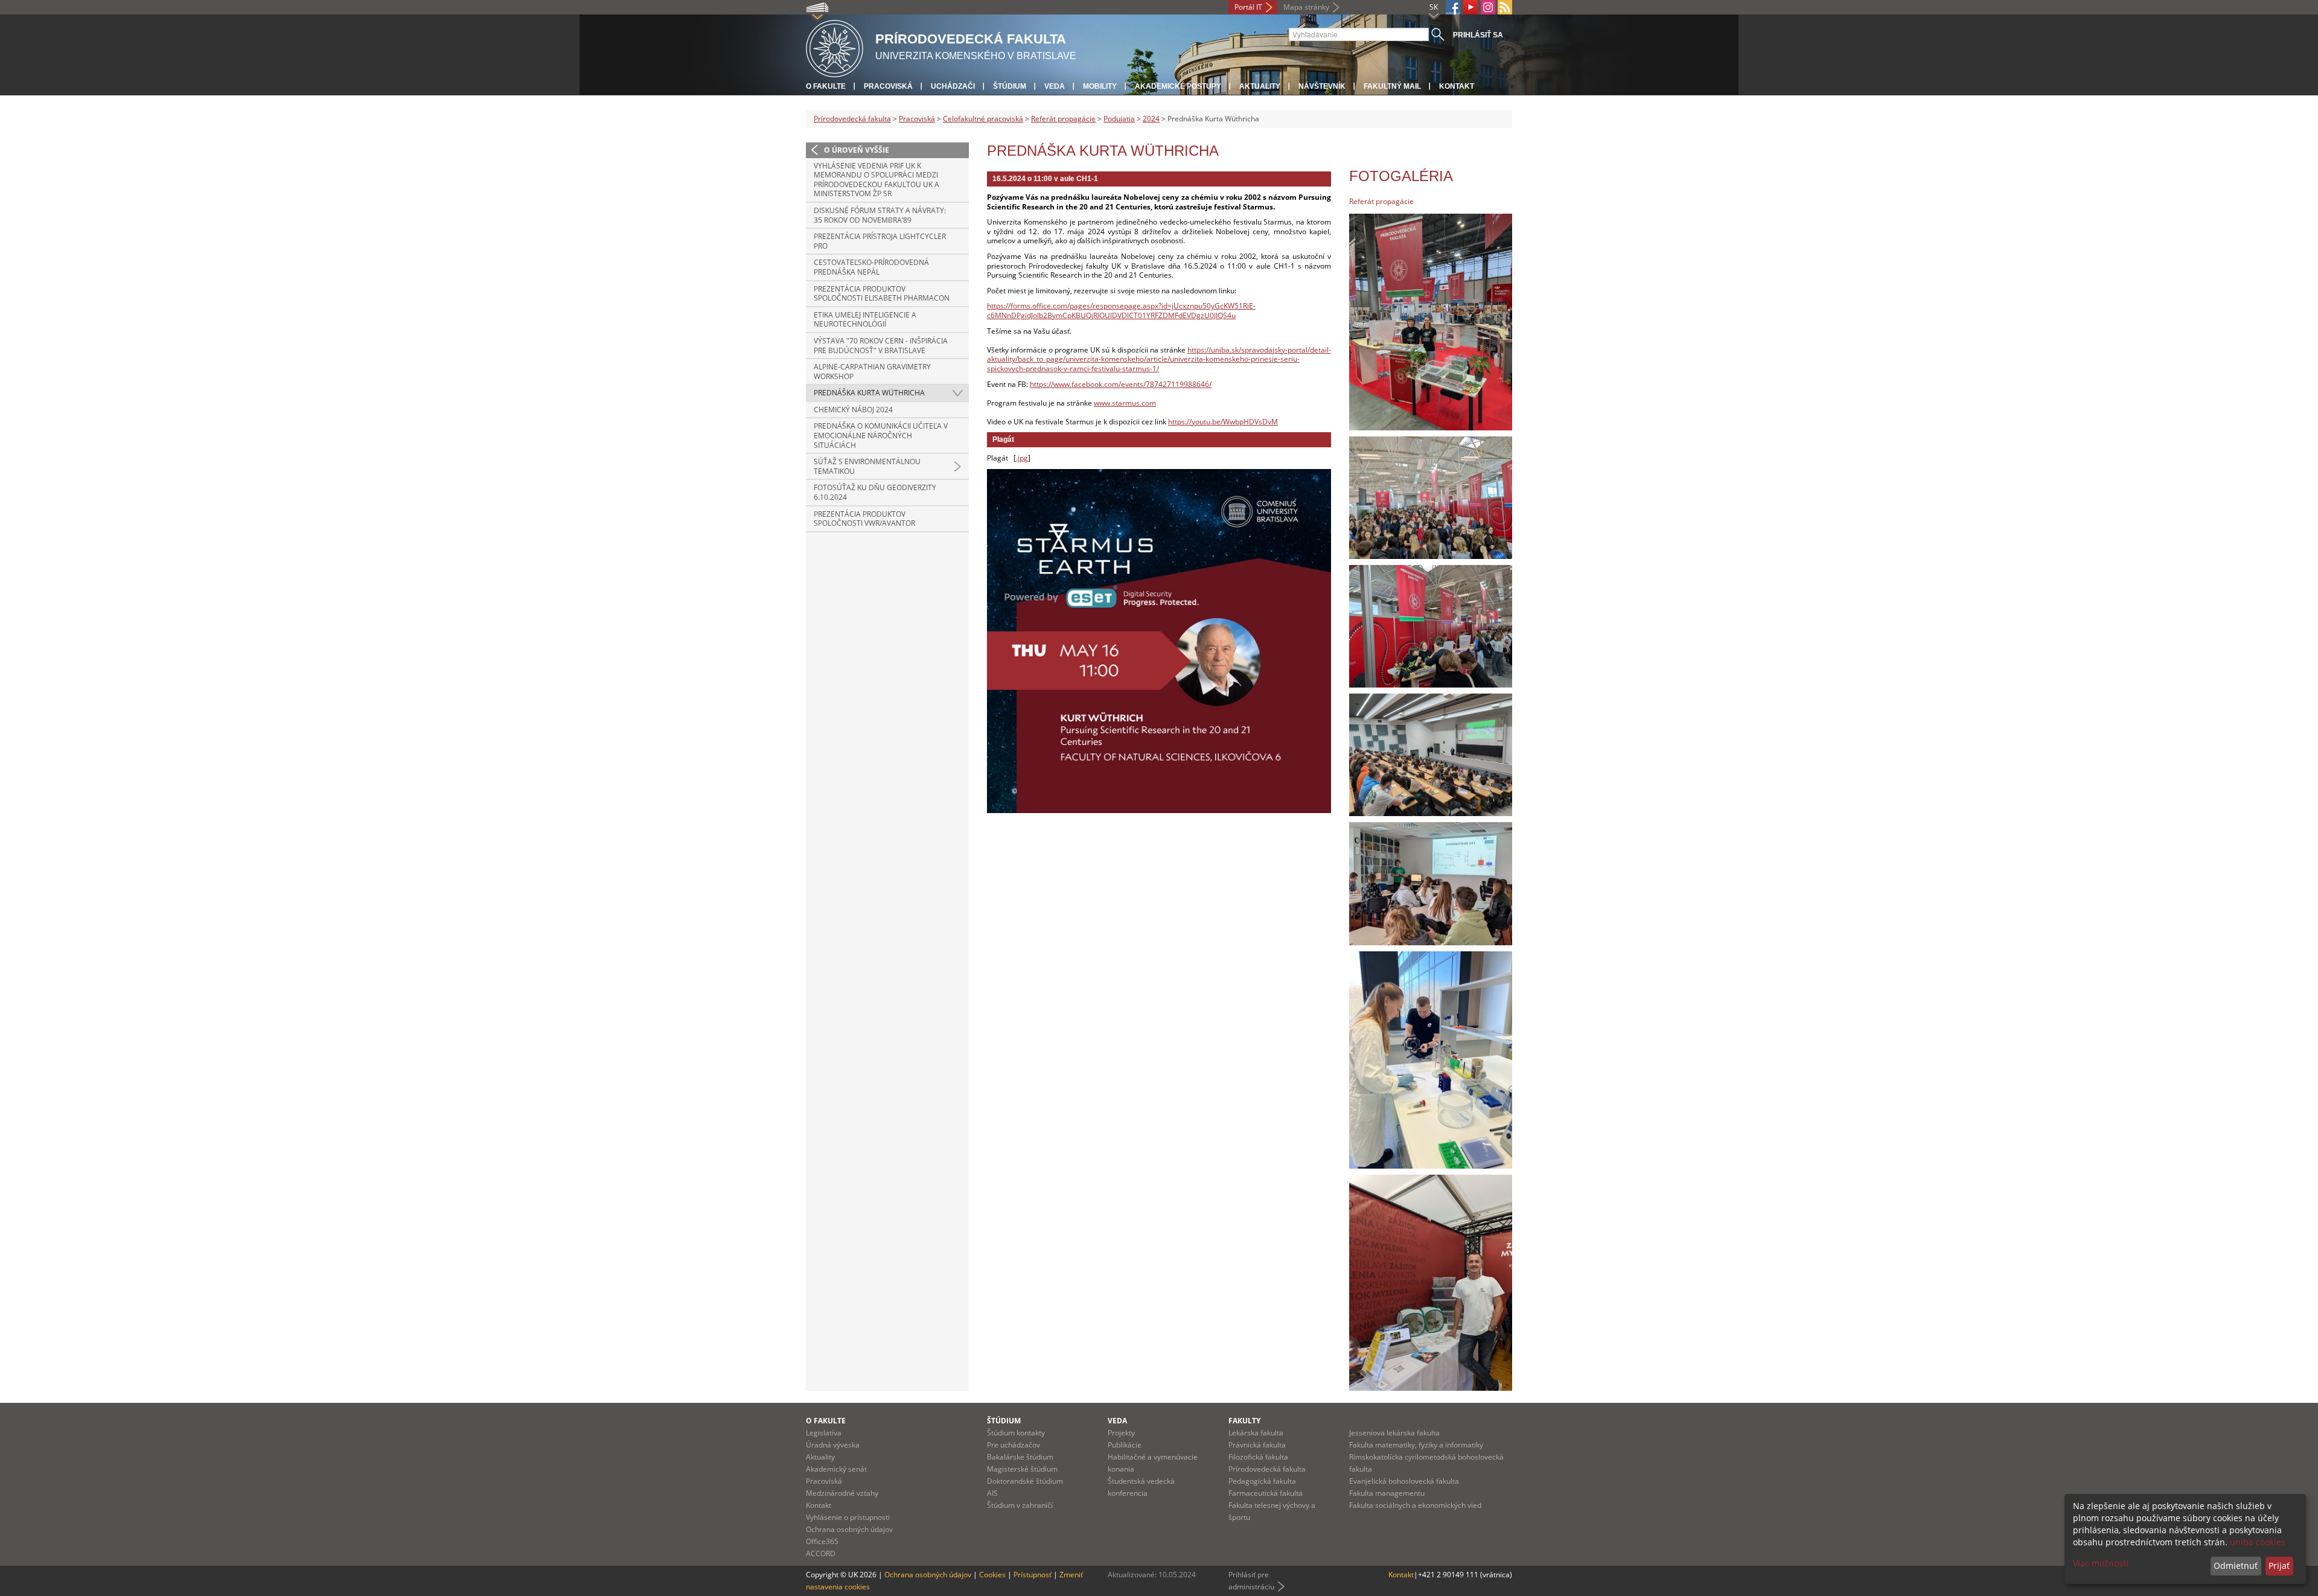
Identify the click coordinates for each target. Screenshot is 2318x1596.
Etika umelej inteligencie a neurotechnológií (865, 320)
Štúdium (1010, 86)
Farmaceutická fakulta (1266, 1493)
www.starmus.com (1125, 403)
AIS (992, 1493)
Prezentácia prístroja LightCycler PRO (880, 241)
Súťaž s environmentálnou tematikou (867, 466)
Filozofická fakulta (1258, 1457)
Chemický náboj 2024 (853, 410)
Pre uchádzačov (1014, 1445)
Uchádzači (953, 86)
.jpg (1022, 458)
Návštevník (1322, 86)
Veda (1055, 86)
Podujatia (1119, 119)
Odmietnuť (2236, 1566)
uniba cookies (2258, 1542)
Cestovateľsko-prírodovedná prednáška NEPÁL (871, 267)
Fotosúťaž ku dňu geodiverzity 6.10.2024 (875, 492)
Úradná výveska (833, 1445)
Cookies (992, 1575)
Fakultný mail (1392, 86)
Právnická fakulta (1257, 1445)
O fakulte (826, 86)
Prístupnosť (1033, 1575)
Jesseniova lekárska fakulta (1394, 1433)
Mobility (1100, 86)
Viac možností (2101, 1563)
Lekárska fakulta (1256, 1433)
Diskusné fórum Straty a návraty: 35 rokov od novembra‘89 (880, 215)
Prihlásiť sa (1478, 35)
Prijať (2279, 1566)
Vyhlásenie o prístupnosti (848, 1517)
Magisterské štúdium (1022, 1469)
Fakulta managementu (1387, 1493)
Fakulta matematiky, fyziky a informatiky (1416, 1445)
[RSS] (1505, 7)
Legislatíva (824, 1433)
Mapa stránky (1306, 7)
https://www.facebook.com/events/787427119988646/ (1121, 384)
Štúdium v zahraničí (1020, 1505)
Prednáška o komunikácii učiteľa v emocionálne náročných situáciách (881, 435)
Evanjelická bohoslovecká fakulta (1404, 1481)
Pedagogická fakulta (1262, 1481)
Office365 (822, 1541)
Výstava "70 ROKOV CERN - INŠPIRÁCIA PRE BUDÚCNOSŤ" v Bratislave (881, 346)
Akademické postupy (1178, 86)
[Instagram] (1488, 7)
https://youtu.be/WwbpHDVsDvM (1223, 422)
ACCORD (821, 1553)
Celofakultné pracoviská (983, 119)
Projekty (1121, 1433)
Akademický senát (836, 1469)
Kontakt (1457, 86)
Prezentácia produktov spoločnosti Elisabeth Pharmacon (882, 294)
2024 (1151, 119)
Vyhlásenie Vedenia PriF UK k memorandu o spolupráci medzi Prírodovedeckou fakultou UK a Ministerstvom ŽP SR (876, 180)
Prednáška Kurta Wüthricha (869, 393)
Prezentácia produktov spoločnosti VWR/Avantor (864, 519)
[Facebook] (1453, 7)
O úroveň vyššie (857, 150)
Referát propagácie (1063, 119)
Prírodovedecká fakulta (852, 119)
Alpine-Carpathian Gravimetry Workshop (872, 372)
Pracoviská (888, 86)
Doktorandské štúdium (1025, 1481)
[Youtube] (1470, 7)
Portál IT (1248, 7)
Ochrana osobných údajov (849, 1529)
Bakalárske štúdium (1020, 1457)
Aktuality (1260, 86)
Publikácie (1125, 1445)
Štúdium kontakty (1016, 1433)
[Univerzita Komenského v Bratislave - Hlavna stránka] (835, 47)
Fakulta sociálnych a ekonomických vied (1415, 1505)
